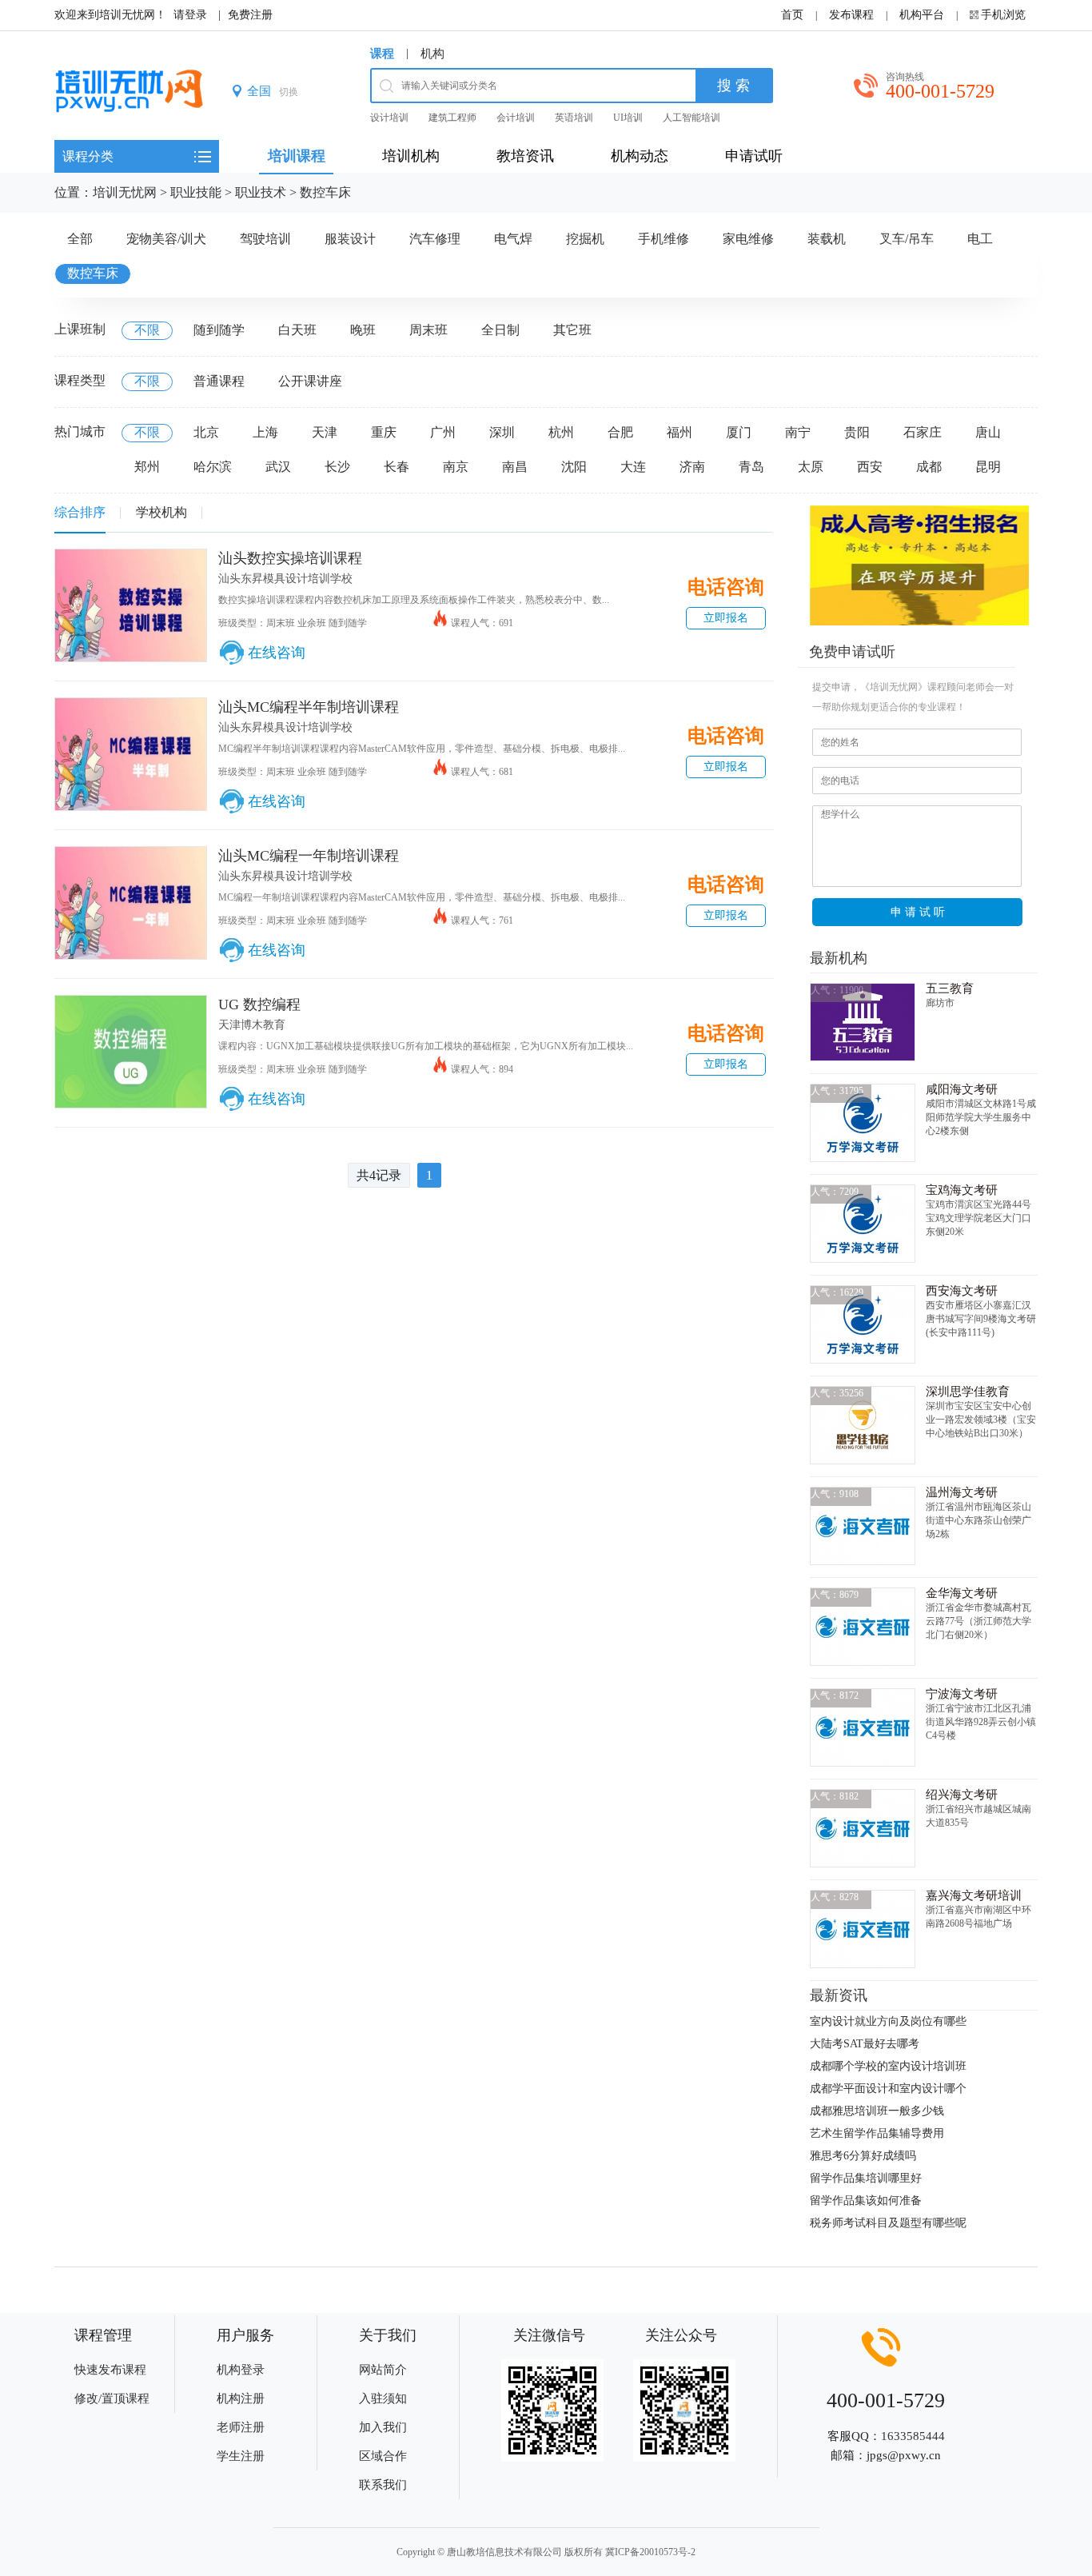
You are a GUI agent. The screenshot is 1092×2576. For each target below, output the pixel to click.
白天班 (297, 330)
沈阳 (574, 467)
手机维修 (664, 239)
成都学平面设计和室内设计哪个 (888, 2089)
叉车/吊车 (907, 239)
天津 (325, 432)
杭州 (561, 432)
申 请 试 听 (918, 912)
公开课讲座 (310, 381)
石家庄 (923, 432)
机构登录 (241, 2370)
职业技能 (196, 192)
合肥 (620, 432)
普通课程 (219, 381)
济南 (692, 467)
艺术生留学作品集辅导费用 (877, 2133)
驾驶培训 (265, 239)
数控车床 (325, 192)
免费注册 (250, 15)
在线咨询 (277, 653)
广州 (443, 432)
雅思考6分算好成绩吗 (863, 2156)
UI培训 (628, 118)
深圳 (502, 432)
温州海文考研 (962, 1492)
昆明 (988, 467)
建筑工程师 (452, 118)
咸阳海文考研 (962, 1089)
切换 (289, 92)
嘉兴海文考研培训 (974, 1895)
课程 (382, 54)
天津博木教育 (252, 1025)
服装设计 (350, 239)
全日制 (500, 330)
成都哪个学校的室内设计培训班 (888, 2066)
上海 (265, 432)
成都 (929, 467)
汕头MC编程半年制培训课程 (309, 707)
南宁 (798, 432)
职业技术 (261, 192)
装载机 (827, 239)
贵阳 (857, 432)
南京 (456, 467)
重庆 (384, 432)
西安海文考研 (962, 1291)
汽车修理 (435, 239)
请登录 (190, 15)
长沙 (337, 467)
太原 (811, 467)
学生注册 (241, 2456)
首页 (792, 15)
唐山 (988, 432)
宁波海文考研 (962, 1694)
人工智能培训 (691, 118)
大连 (633, 467)
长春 (397, 467)
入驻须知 (383, 2398)
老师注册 (241, 2427)
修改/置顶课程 (112, 2398)
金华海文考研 (962, 1593)
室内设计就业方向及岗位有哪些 (888, 2021)
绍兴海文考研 (962, 1795)
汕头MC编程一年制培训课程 (309, 856)
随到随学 (219, 330)
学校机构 (161, 512)
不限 (147, 330)
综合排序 (80, 512)
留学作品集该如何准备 (866, 2201)
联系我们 (383, 2485)
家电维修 (748, 239)
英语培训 (574, 118)
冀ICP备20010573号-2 (650, 2552)
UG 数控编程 (259, 1004)
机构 (432, 54)
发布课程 (851, 15)
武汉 (278, 467)
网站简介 (383, 2370)
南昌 (515, 467)
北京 (206, 432)
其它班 (572, 330)
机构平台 (922, 15)
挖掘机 (585, 239)
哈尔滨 (213, 467)
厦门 (739, 432)
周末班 (428, 330)
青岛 (751, 467)
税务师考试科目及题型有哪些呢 (888, 2223)
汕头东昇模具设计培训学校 (285, 579)
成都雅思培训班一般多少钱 (877, 2111)
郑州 (147, 467)
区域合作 (383, 2456)
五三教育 (950, 988)
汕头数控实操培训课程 (290, 558)
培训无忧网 (125, 192)
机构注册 (241, 2398)
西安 (870, 467)
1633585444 (913, 2436)
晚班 (363, 330)
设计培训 (389, 118)
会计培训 (516, 118)
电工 (980, 239)
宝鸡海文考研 (962, 1190)
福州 (680, 432)
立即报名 (726, 618)
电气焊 (513, 239)
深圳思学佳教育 (968, 1392)
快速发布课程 (110, 2370)
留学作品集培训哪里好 (866, 2178)
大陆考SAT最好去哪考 (865, 2044)
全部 (80, 239)
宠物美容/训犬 (166, 239)
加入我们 (383, 2427)
